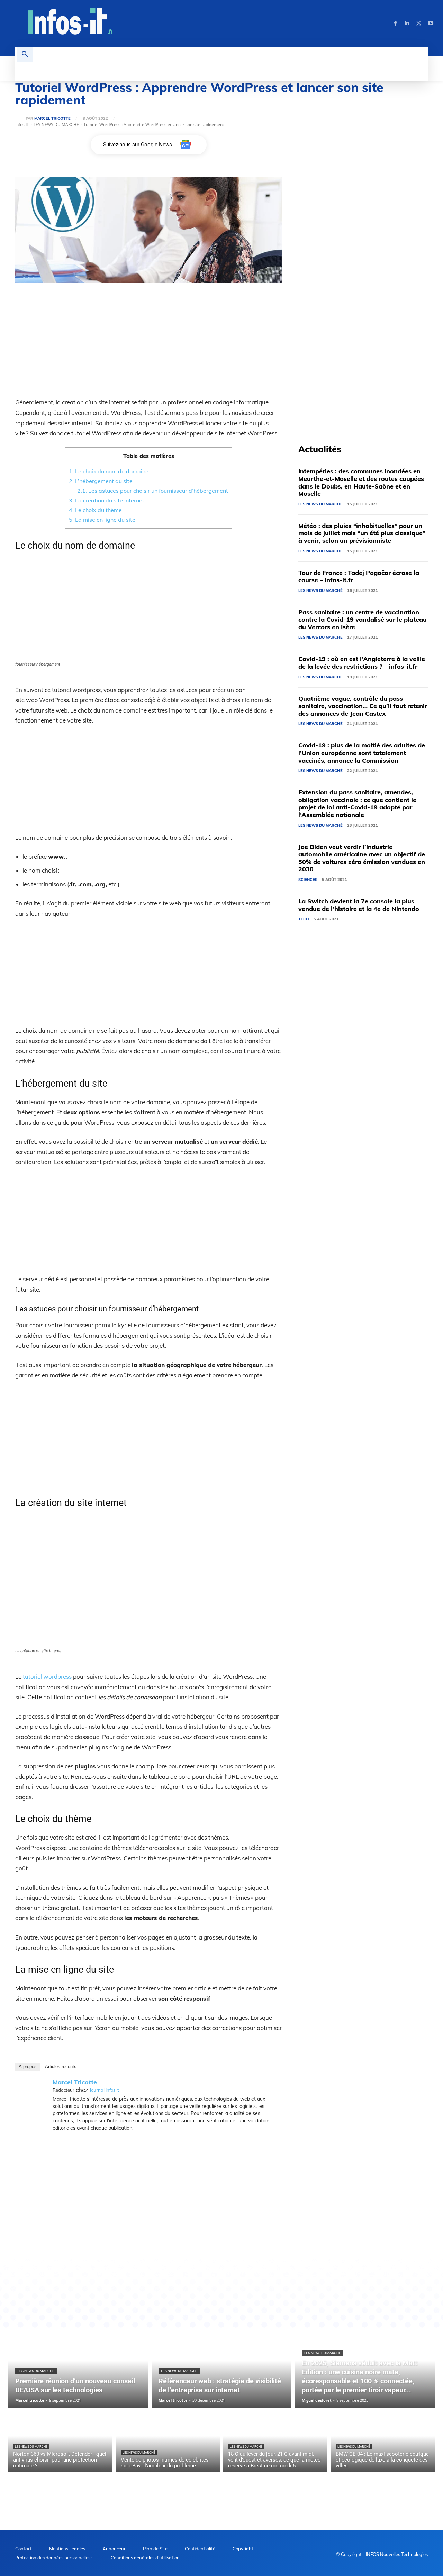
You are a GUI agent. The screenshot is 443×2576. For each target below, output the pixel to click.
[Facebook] (395, 24)
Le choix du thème (95, 510)
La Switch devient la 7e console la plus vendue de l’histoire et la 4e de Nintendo (359, 905)
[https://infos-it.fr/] (71, 22)
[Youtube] (431, 24)
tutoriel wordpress (47, 1677)
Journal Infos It (104, 2090)
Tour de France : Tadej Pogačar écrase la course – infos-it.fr (359, 576)
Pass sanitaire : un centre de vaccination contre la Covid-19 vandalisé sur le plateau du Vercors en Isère (363, 620)
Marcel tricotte (52, 118)
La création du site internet (107, 500)
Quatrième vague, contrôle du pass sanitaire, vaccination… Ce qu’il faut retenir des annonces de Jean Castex (363, 706)
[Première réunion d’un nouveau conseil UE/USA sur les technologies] (78, 2369)
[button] (25, 54)
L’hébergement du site (101, 481)
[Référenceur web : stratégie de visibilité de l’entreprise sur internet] (221, 2369)
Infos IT (22, 125)
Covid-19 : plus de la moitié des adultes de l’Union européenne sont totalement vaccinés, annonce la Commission (362, 753)
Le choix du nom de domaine (109, 471)
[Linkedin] (407, 24)
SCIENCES (308, 880)
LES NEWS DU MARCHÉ (56, 125)
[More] (231, 2270)
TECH (304, 919)
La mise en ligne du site (102, 520)
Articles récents (61, 2067)
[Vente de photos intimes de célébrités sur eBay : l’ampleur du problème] (168, 2442)
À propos (28, 2067)
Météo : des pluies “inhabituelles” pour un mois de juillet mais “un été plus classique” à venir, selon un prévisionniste (362, 533)
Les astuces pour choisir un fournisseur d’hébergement (153, 491)
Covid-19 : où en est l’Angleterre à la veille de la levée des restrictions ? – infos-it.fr (362, 663)
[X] (419, 24)
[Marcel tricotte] (20, 118)
